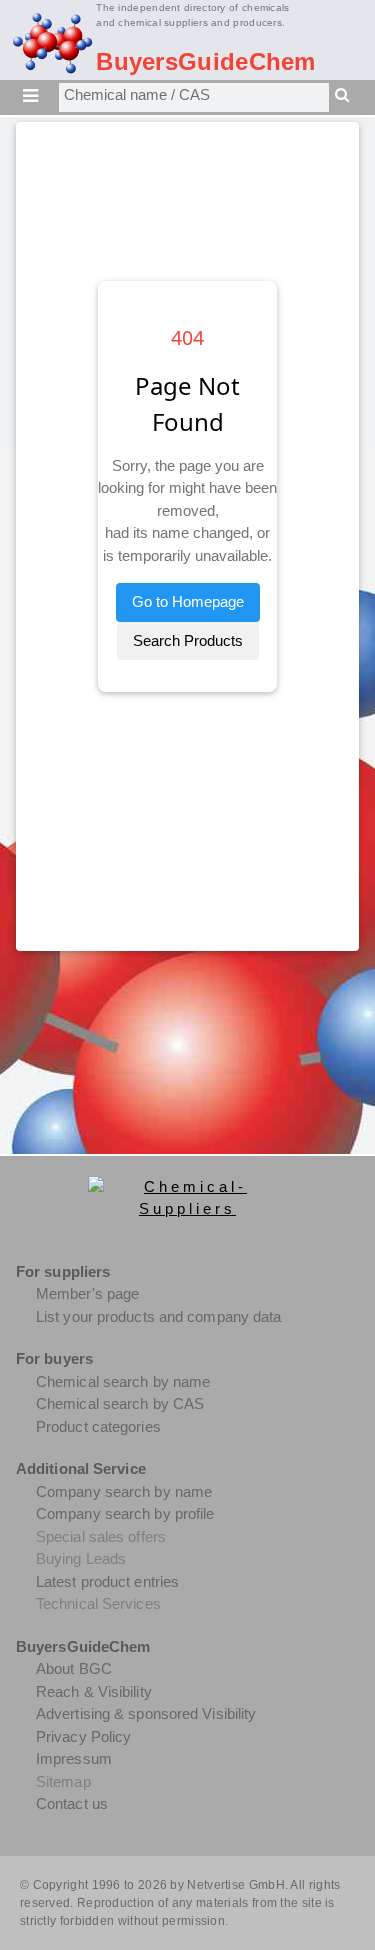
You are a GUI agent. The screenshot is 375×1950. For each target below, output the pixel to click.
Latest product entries (107, 1581)
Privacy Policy (83, 1736)
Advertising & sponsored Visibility (146, 1713)
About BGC (74, 1668)
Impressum (74, 1758)
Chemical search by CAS (120, 1403)
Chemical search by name (123, 1381)
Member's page (87, 1293)
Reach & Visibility (94, 1691)
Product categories (98, 1426)
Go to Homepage (188, 601)
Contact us (72, 1803)
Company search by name (124, 1491)
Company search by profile (125, 1513)
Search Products (188, 640)
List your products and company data (159, 1316)
